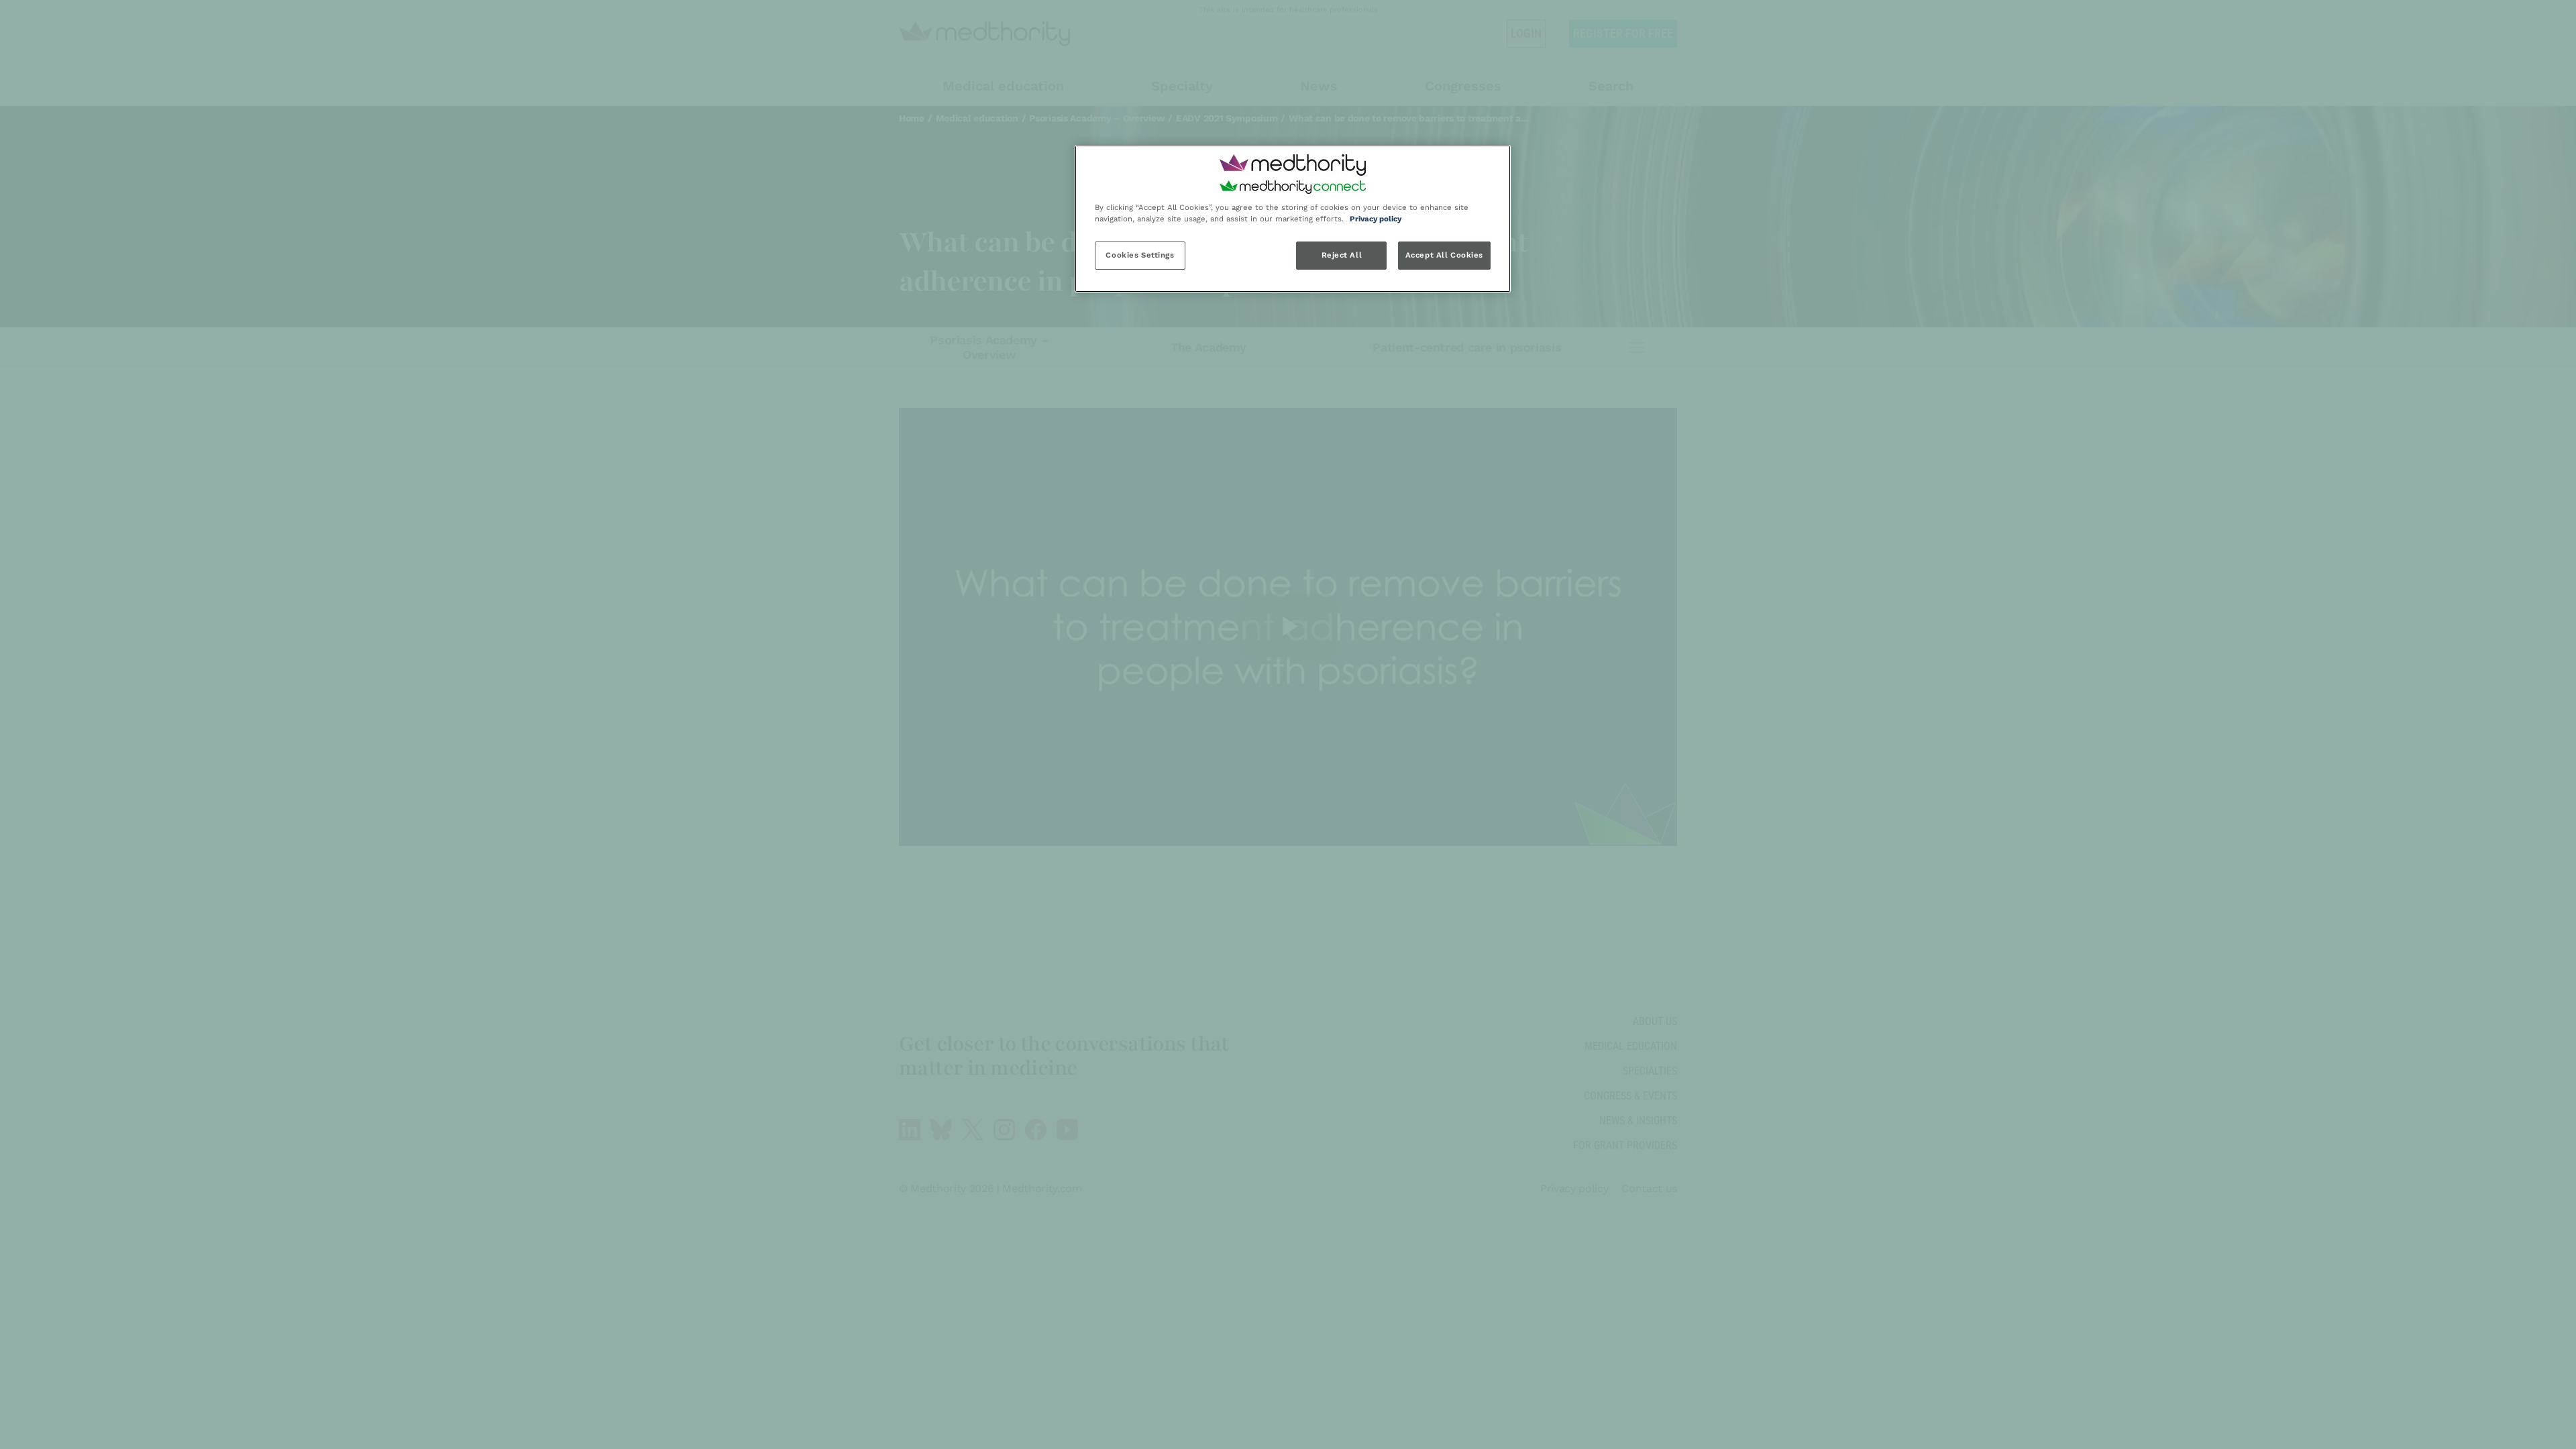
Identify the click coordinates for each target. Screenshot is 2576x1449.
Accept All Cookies (1444, 255)
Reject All (1342, 255)
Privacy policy (1376, 219)
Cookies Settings (1140, 255)
